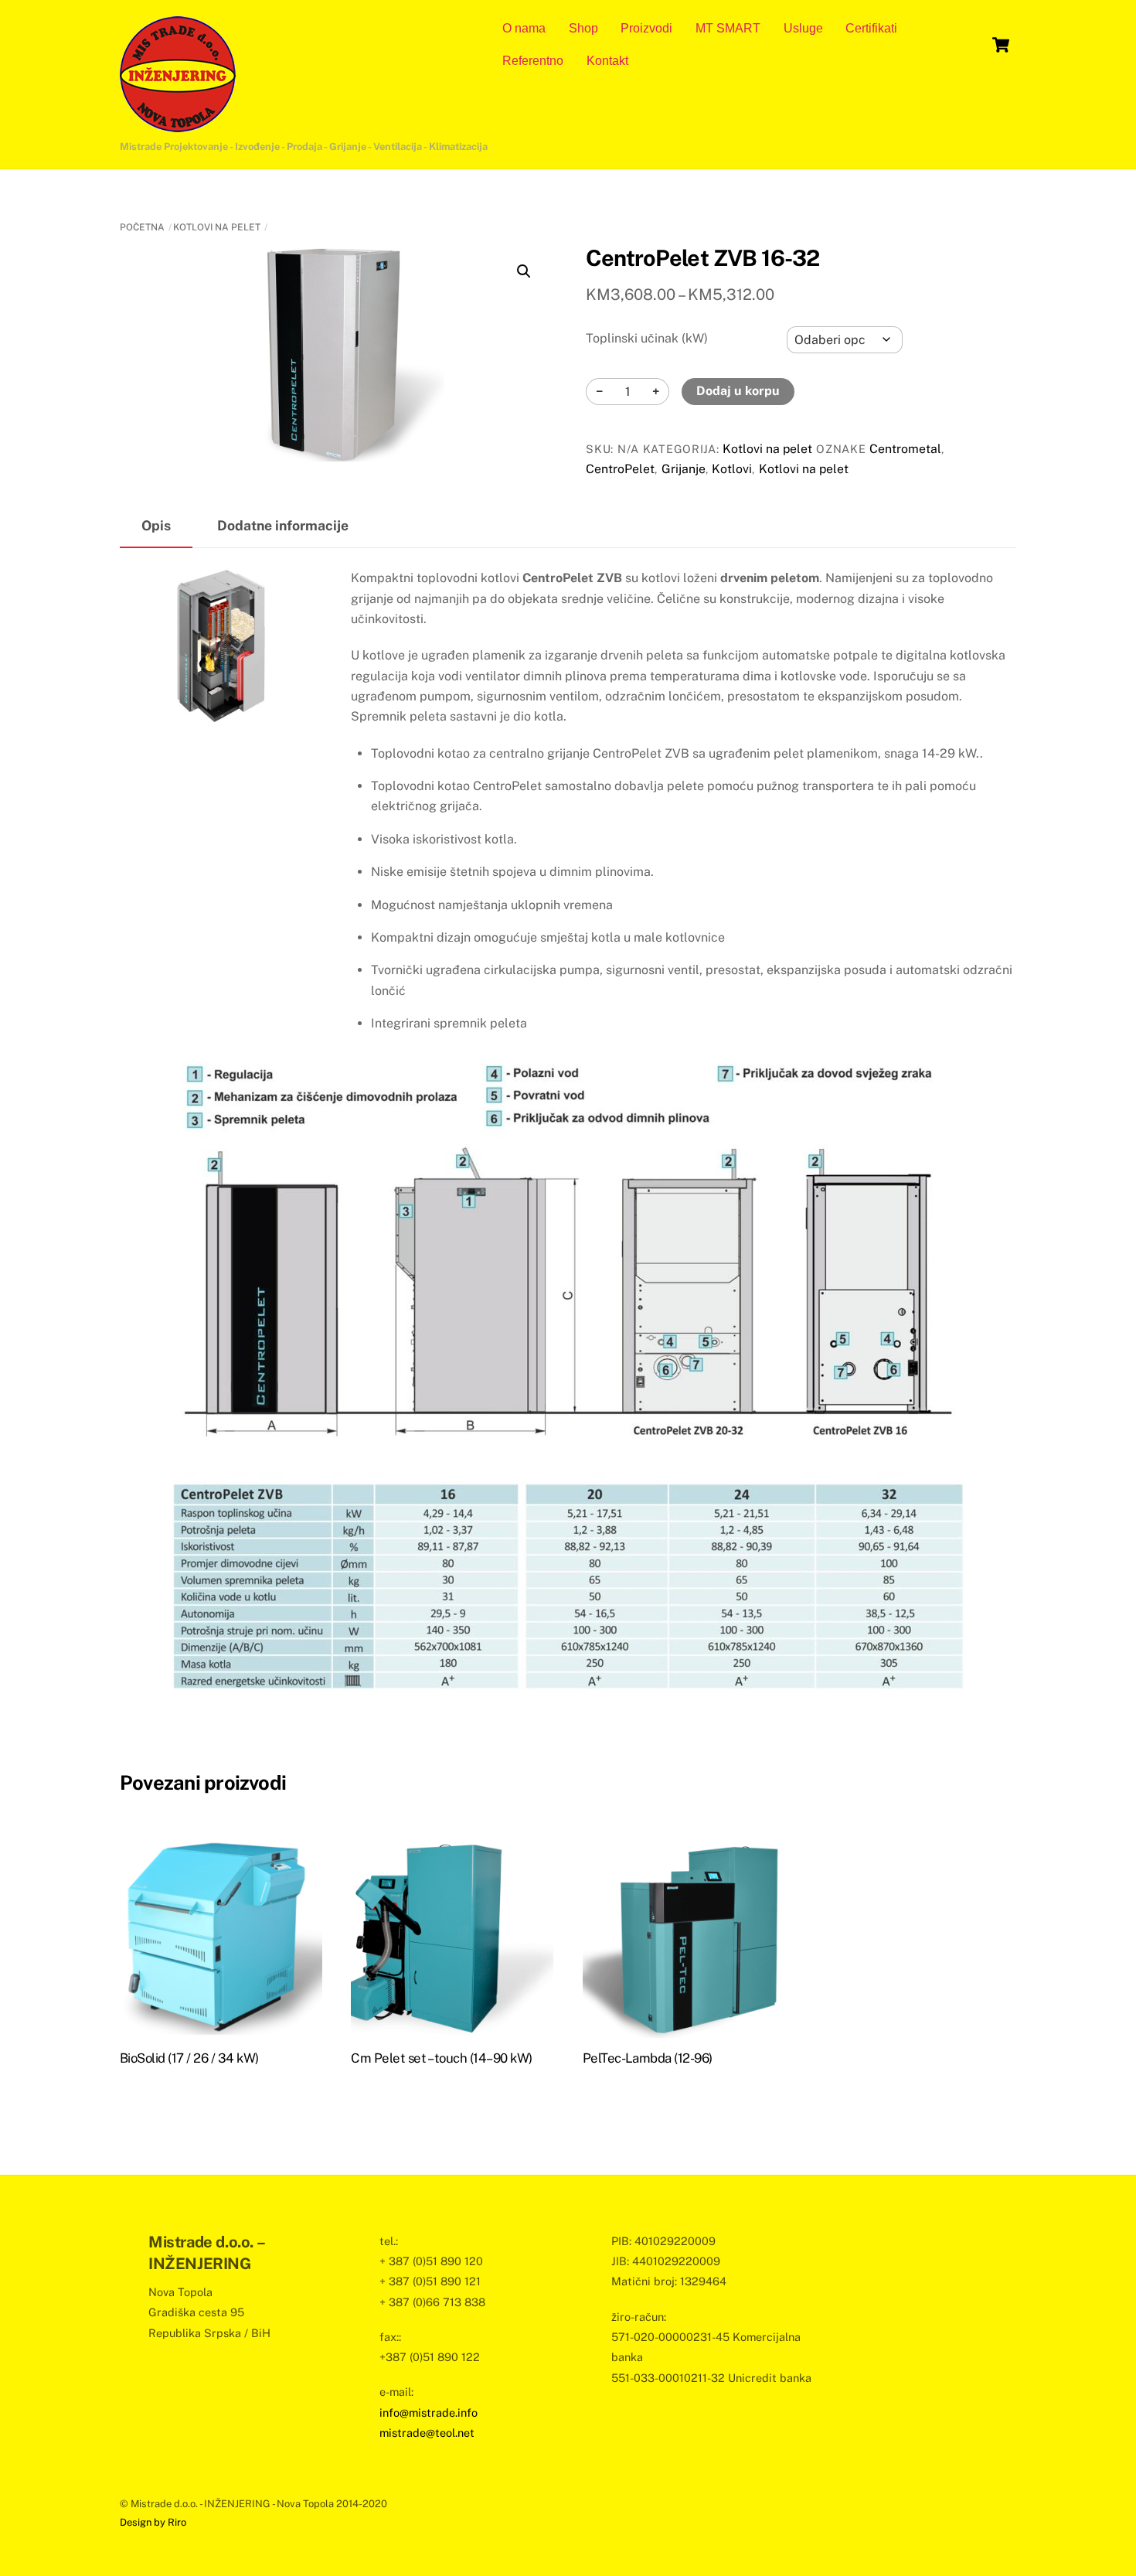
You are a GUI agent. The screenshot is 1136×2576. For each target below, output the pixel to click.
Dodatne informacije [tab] (283, 525)
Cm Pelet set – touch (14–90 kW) (441, 2058)
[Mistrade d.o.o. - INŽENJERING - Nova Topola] (178, 124)
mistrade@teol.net (427, 2433)
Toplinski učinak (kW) (647, 338)
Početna (142, 227)
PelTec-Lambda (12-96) (648, 2058)
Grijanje (684, 469)
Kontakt (607, 61)
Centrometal (905, 449)
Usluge (803, 28)
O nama (524, 28)
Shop (583, 28)
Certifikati (871, 28)
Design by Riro (153, 2522)
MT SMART (728, 28)
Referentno (533, 61)
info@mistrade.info (429, 2412)
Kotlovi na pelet (217, 227)
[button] (524, 271)
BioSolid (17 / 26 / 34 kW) (189, 2058)
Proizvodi (646, 28)
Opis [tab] (156, 525)
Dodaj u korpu (738, 391)
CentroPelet (620, 469)
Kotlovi (732, 469)
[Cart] (1001, 45)
